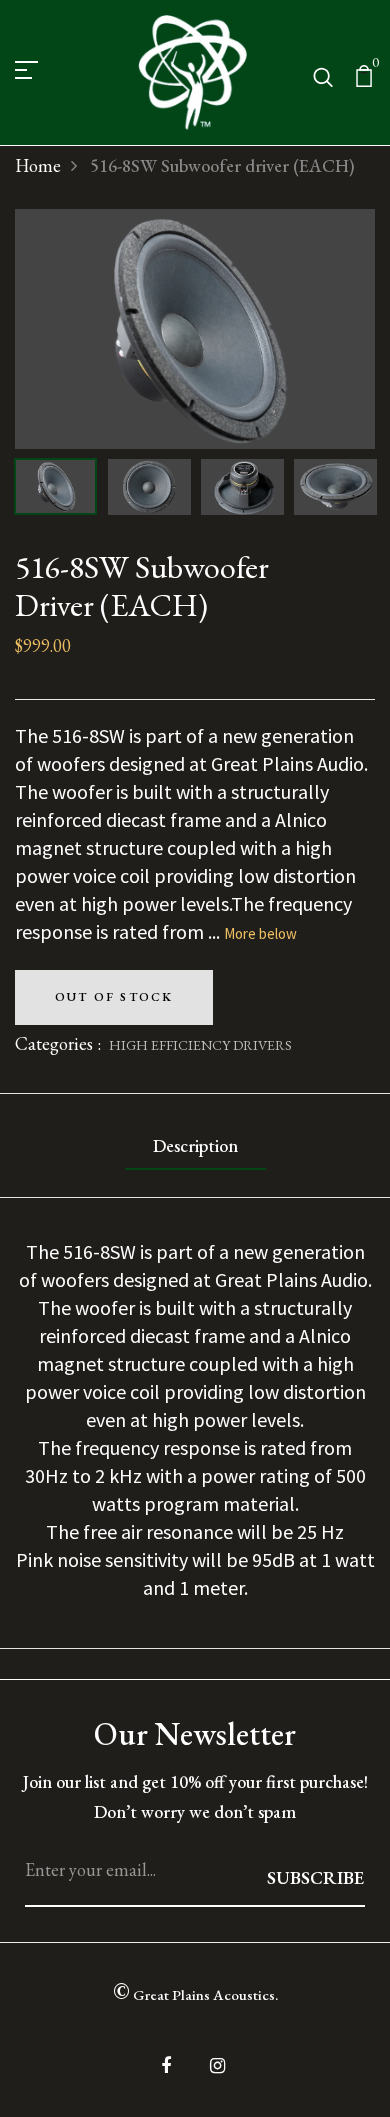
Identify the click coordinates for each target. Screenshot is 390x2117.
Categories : (58, 1043)
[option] (195, 329)
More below (260, 933)
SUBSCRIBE (315, 1877)
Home (38, 165)
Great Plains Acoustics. (195, 1991)
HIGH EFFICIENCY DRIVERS (200, 1045)
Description (195, 1145)
